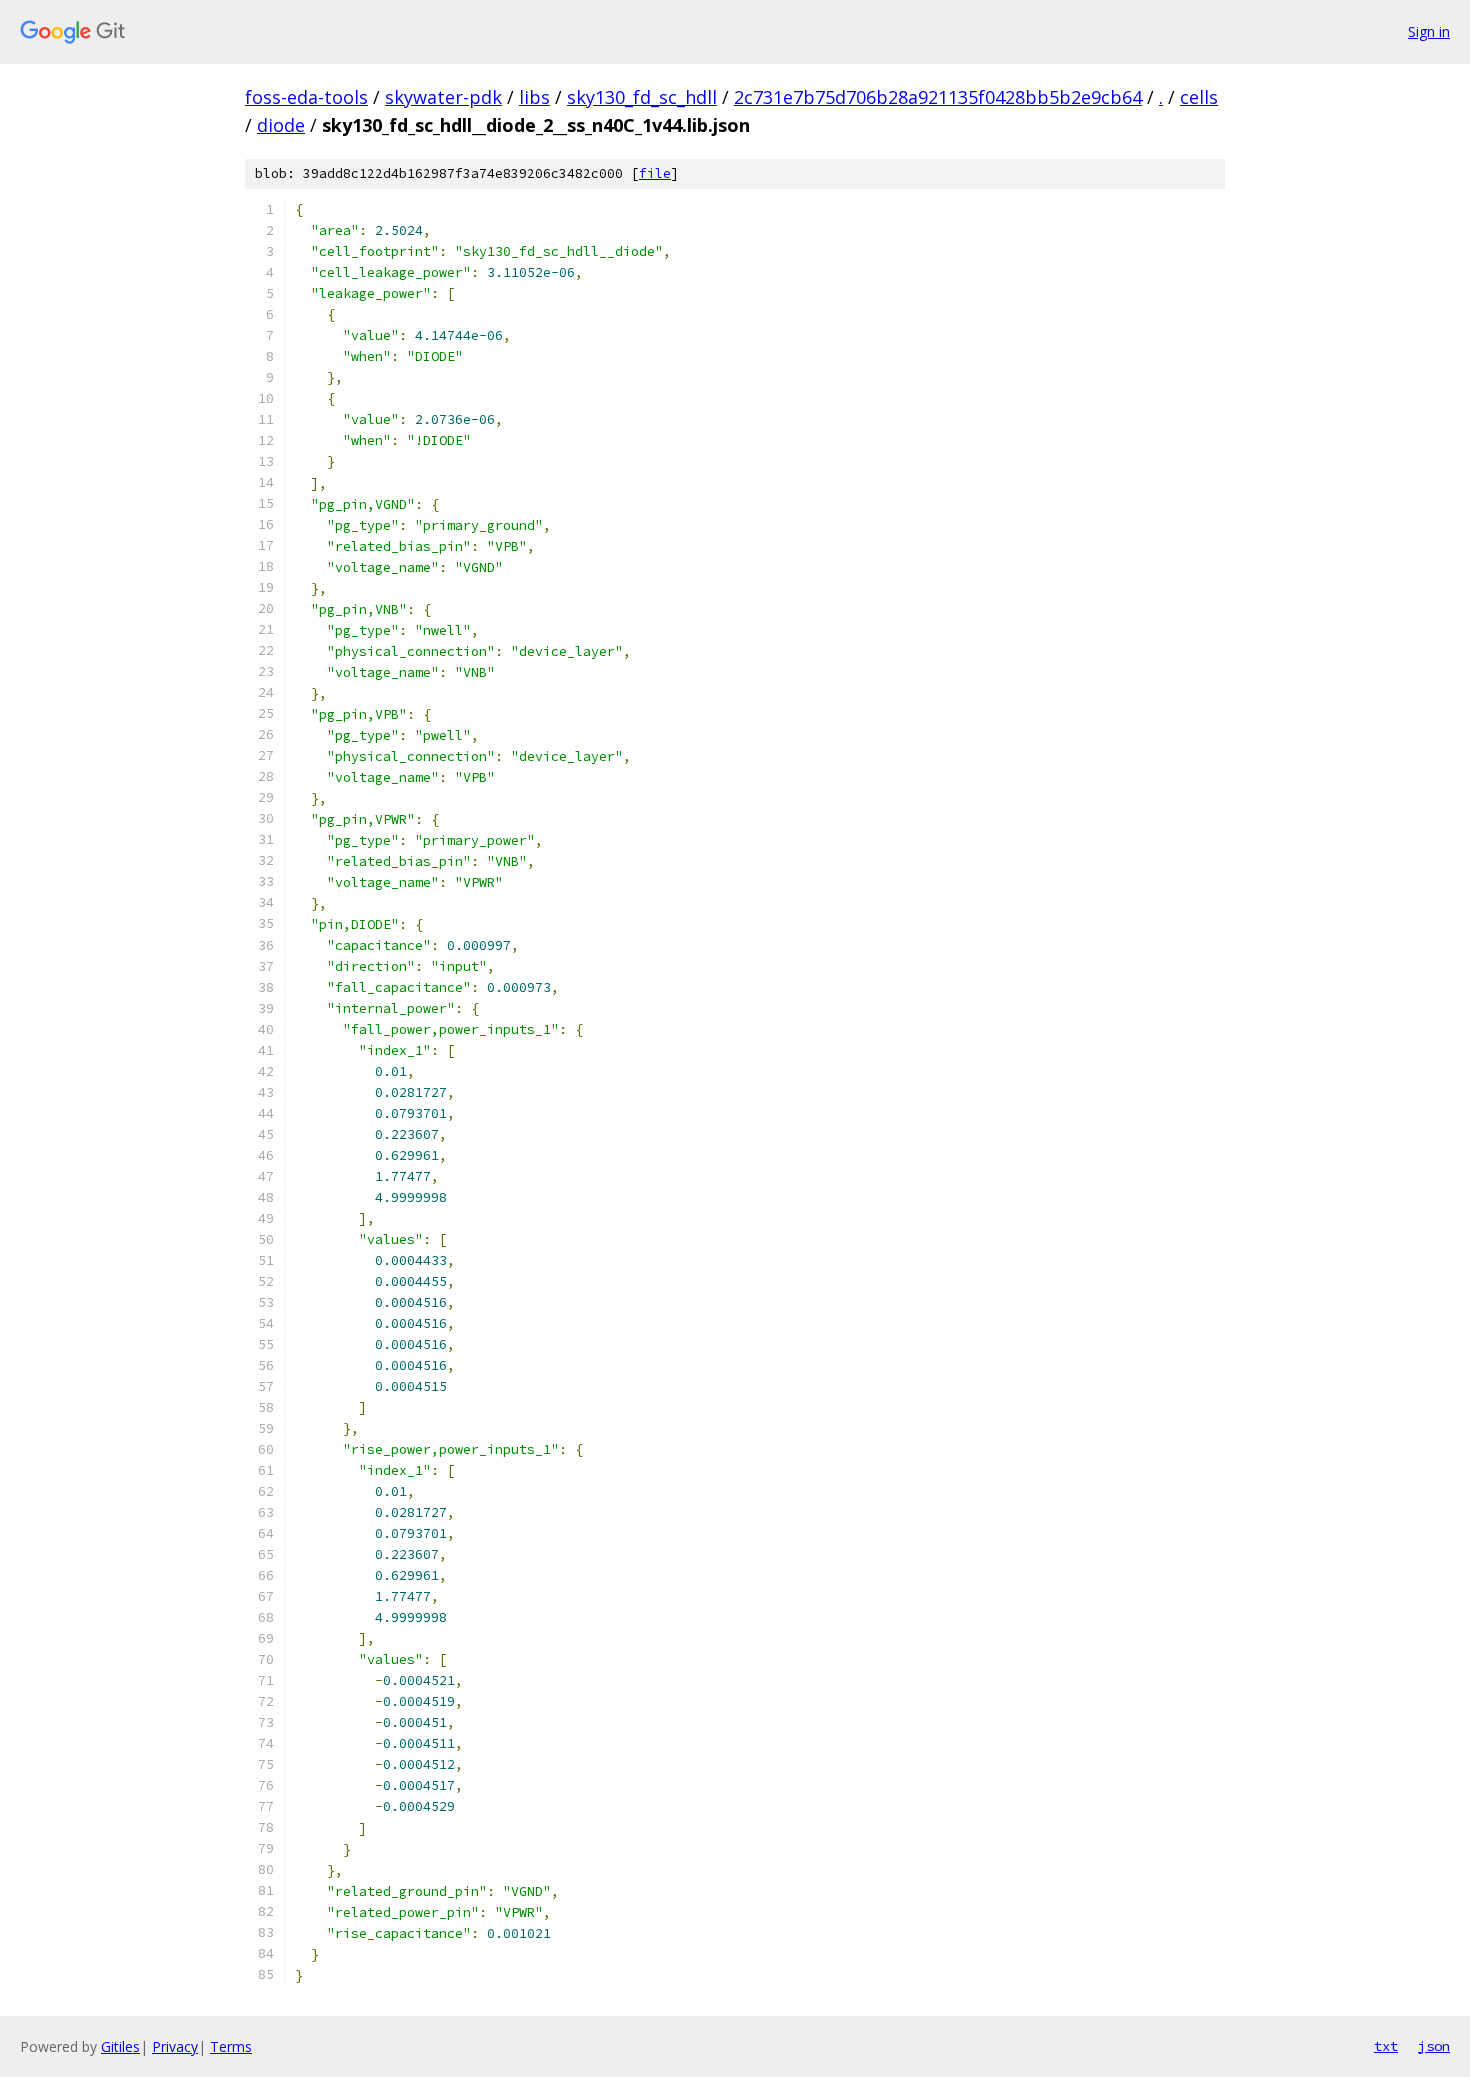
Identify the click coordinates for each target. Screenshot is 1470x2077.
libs (534, 97)
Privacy (175, 2046)
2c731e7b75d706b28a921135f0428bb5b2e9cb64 (938, 97)
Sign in (1429, 31)
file (655, 173)
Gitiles (120, 2046)
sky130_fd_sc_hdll (642, 97)
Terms (231, 2046)
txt (1386, 2046)
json (1434, 2046)
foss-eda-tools (306, 97)
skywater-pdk (443, 97)
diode (281, 125)
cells (1199, 97)
